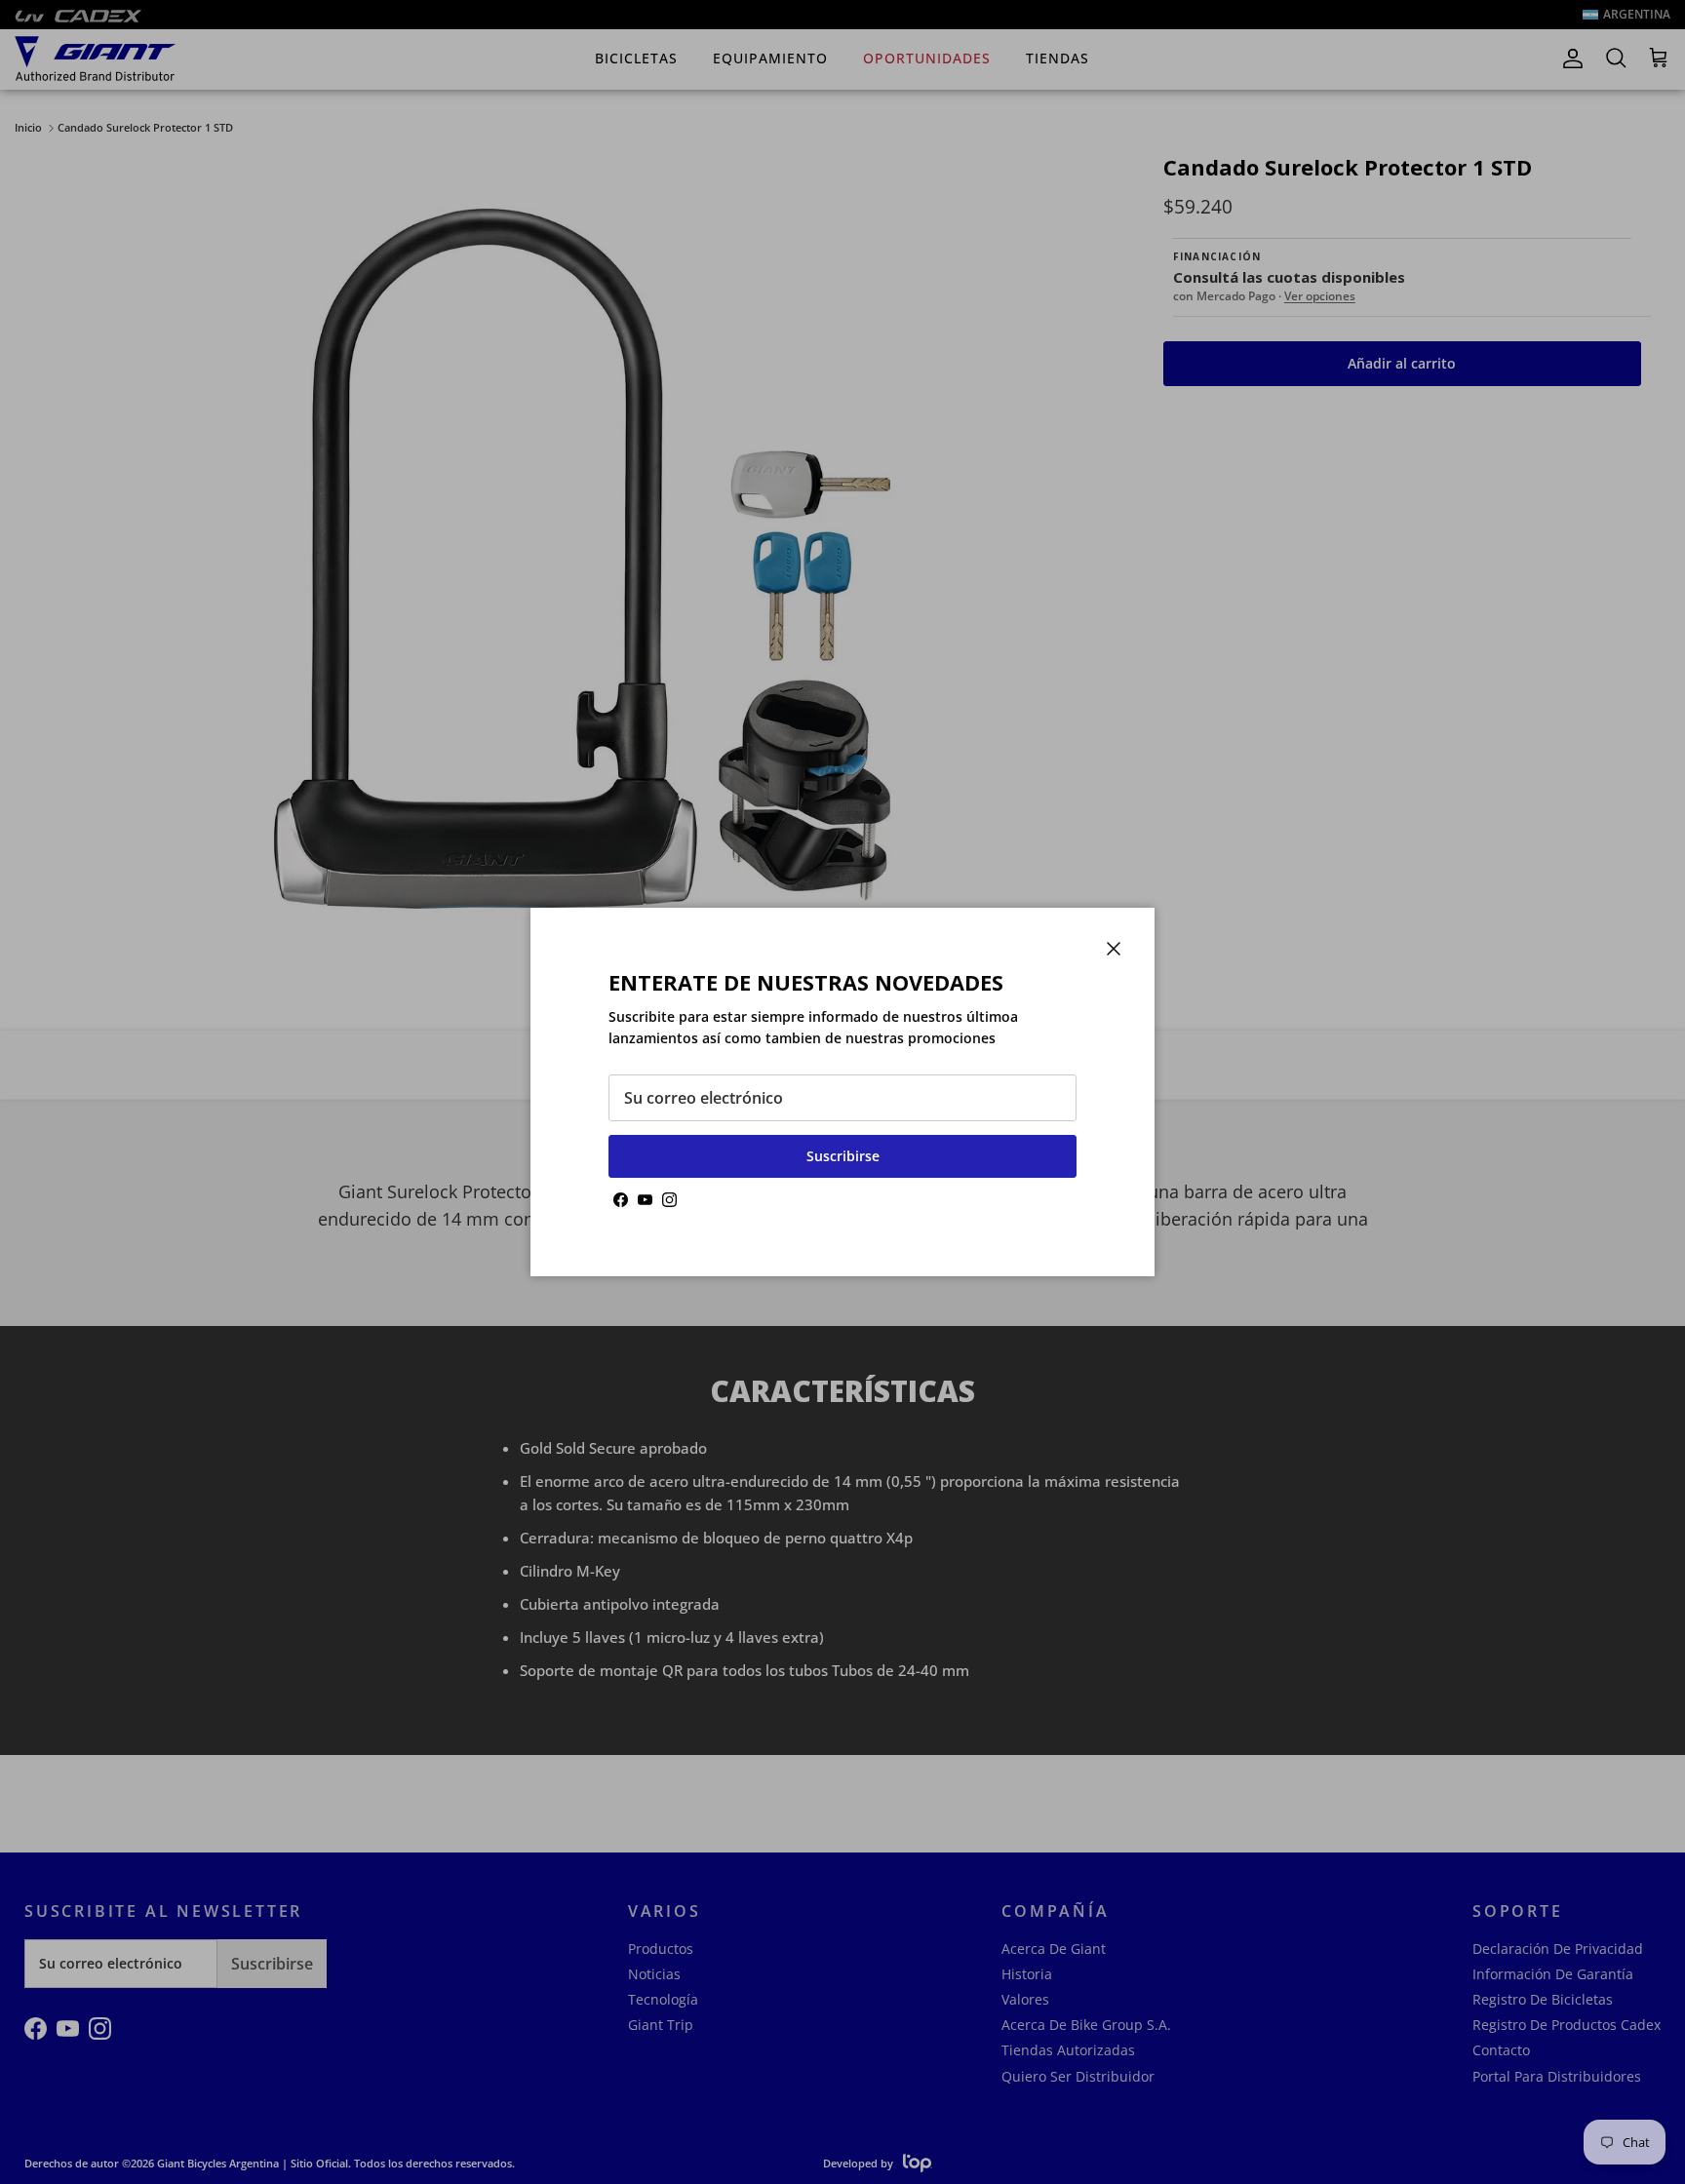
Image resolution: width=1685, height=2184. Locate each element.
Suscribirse (843, 1156)
